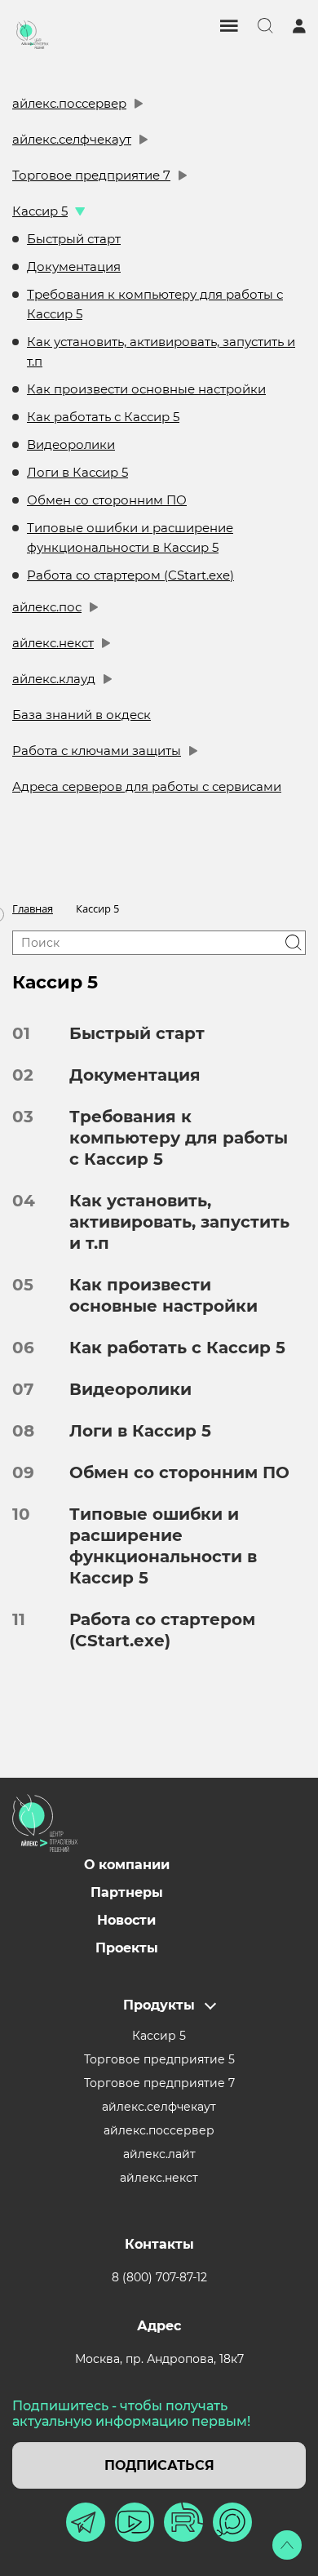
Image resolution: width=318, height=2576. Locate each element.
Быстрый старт (74, 239)
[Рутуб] (183, 2522)
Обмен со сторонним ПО (107, 500)
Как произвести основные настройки (146, 389)
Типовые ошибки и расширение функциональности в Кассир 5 (130, 537)
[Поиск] (294, 943)
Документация (74, 266)
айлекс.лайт (159, 2154)
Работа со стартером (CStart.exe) (130, 575)
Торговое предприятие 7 (91, 175)
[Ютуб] (135, 2522)
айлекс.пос (47, 607)
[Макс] (232, 2522)
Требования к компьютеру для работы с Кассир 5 (155, 304)
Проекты (127, 1948)
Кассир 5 (40, 211)
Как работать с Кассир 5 (103, 417)
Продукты (159, 2005)
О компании (127, 1865)
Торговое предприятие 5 (159, 2059)
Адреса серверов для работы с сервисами (147, 786)
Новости (126, 1920)
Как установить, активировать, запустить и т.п (161, 351)
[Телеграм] (86, 2522)
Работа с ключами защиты (97, 751)
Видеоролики (71, 444)
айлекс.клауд (54, 679)
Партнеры (127, 1892)
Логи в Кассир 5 (77, 472)
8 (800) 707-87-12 (159, 2277)
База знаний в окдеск (82, 715)
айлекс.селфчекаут (72, 139)
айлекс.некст (53, 643)
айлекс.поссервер (69, 103)
